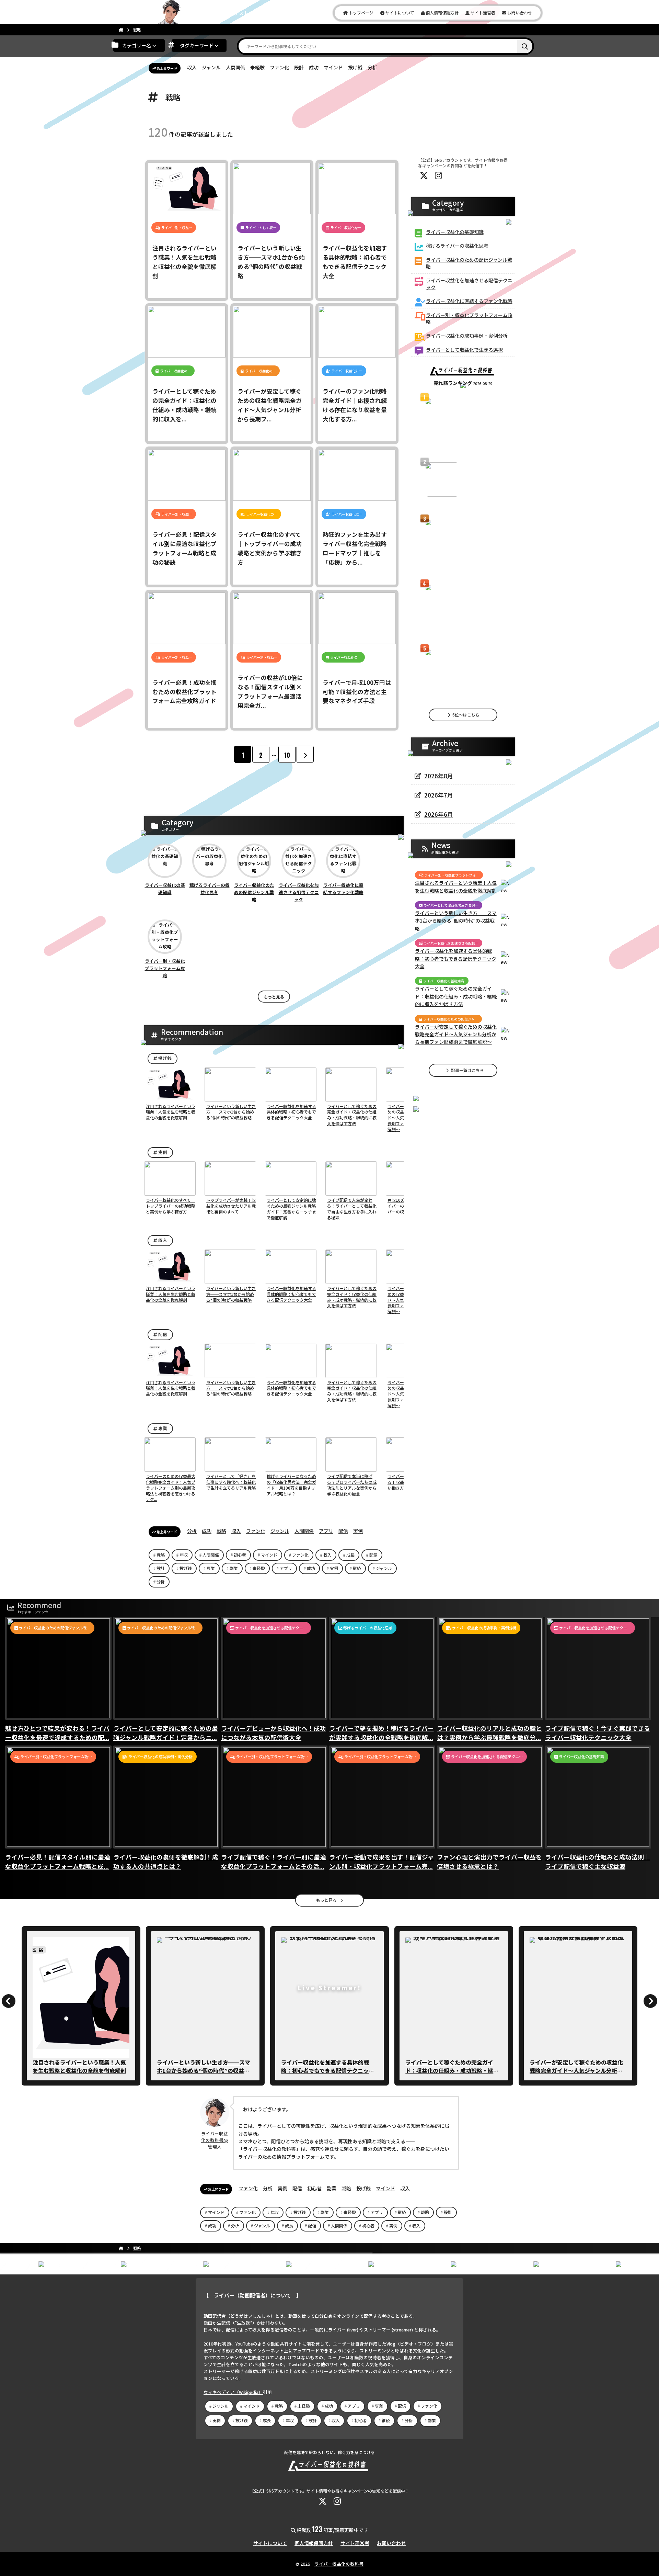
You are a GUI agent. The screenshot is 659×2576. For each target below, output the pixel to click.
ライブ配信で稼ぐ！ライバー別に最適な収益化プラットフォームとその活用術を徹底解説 (462, 629)
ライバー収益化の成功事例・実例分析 (467, 336)
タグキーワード (197, 45)
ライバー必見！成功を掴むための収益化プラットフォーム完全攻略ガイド (576, 2066)
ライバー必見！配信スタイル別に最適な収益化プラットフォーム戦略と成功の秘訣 (204, 2070)
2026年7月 (439, 795)
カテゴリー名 (137, 45)
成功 (314, 67)
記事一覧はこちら (467, 1070)
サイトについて (399, 13)
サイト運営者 (482, 13)
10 (287, 755)
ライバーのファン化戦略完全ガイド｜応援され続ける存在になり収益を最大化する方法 (462, 500)
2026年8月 (439, 776)
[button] (154, 1085)
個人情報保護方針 (442, 13)
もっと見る (274, 997)
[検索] (525, 46)
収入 (192, 67)
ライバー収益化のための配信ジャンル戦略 (254, 892)
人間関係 (235, 67)
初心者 (240, 1555)
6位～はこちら (465, 715)
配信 (162, 1334)
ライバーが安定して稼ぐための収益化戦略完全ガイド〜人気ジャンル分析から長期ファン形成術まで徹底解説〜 (456, 1034)
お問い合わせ (519, 13)
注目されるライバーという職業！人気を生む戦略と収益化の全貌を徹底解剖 (456, 886)
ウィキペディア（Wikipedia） (233, 2392)
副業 (234, 1568)
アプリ (326, 1531)
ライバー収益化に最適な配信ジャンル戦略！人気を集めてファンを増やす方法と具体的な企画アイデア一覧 (462, 443)
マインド (333, 67)
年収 (184, 1555)
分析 (372, 67)
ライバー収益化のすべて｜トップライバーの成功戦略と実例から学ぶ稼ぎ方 (328, 2066)
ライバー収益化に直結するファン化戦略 (343, 889)
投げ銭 (355, 67)
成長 (350, 1555)
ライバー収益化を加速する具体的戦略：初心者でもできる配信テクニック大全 (462, 564)
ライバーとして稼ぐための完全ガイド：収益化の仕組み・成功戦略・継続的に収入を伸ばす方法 (456, 996)
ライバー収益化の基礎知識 (165, 889)
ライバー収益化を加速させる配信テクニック (299, 892)
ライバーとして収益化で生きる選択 (464, 350)
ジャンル (211, 67)
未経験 (257, 67)
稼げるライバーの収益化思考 (210, 889)
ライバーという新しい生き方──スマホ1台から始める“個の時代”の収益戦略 (456, 921)
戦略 (221, 1531)
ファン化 (279, 67)
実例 (162, 1152)
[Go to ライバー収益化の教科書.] (121, 30)
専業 (162, 1428)
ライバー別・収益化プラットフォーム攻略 (165, 968)
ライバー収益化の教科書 (339, 2564)
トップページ (361, 13)
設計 (299, 67)
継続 (357, 1568)
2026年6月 (439, 814)
